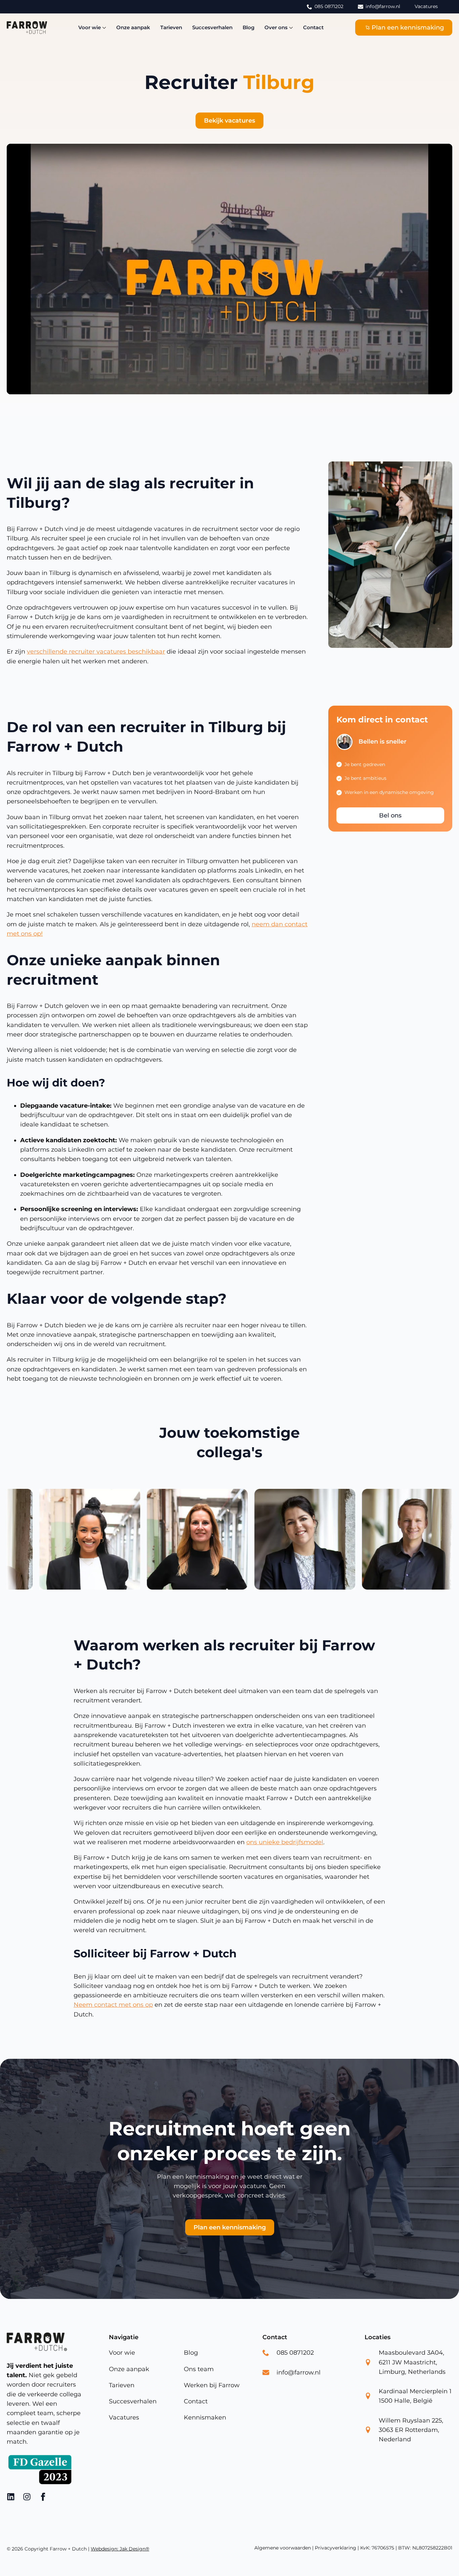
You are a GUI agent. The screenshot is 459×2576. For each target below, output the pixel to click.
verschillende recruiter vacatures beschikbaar (96, 652)
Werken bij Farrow (212, 2385)
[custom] (11, 2497)
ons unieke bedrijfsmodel (285, 1842)
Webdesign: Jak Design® (120, 2549)
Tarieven (171, 27)
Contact (313, 27)
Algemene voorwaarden (283, 2548)
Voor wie (90, 27)
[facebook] (43, 2497)
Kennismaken (205, 2418)
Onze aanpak (133, 27)
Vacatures (124, 2418)
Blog (248, 27)
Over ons (276, 27)
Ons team (199, 2369)
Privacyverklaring (336, 2548)
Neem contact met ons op (113, 2005)
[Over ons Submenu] (290, 27)
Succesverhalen (212, 27)
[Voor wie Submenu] (103, 27)
